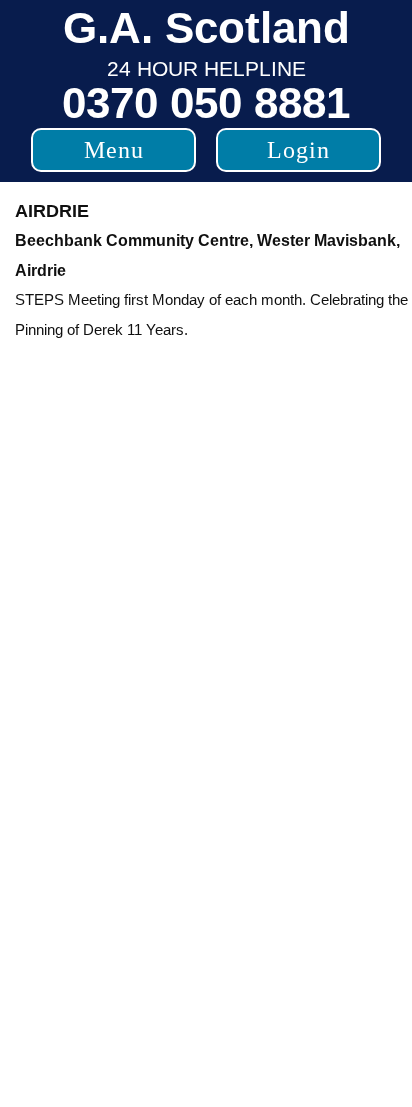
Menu (114, 150)
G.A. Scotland (206, 27)
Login (298, 150)
